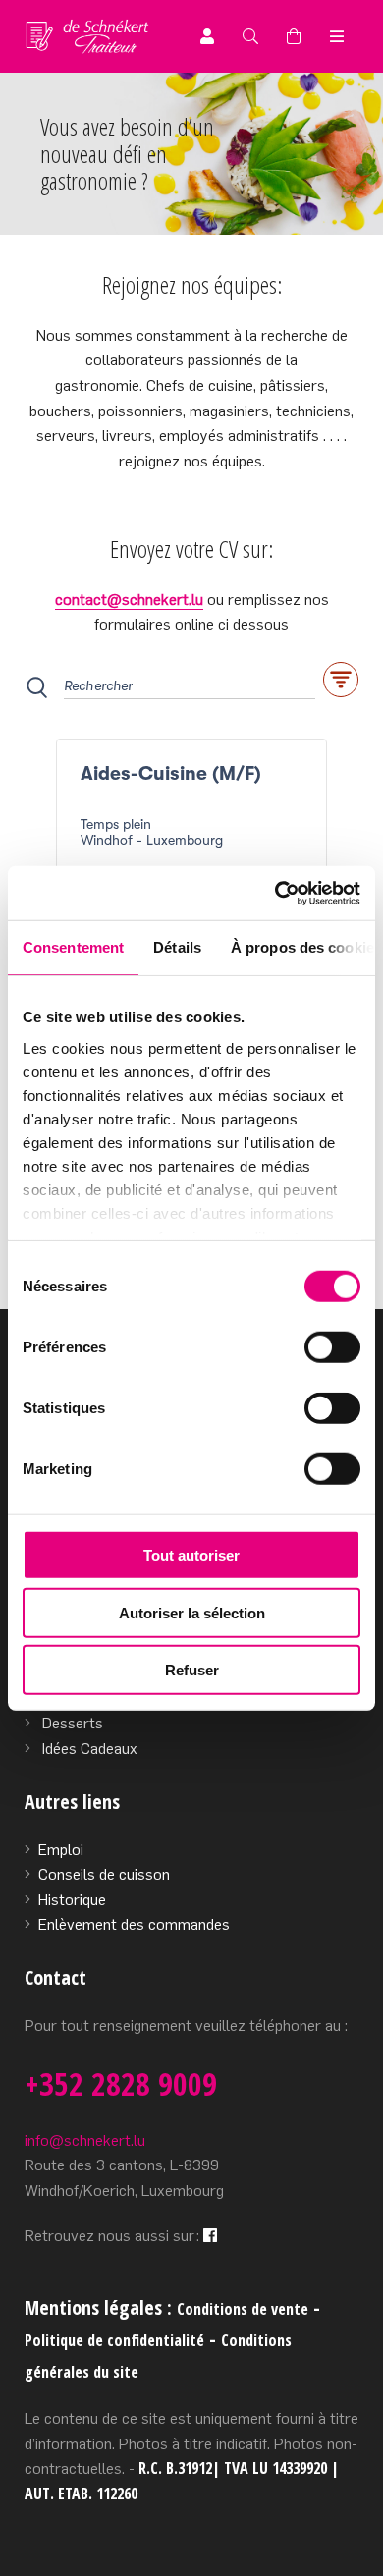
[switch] (332, 1347)
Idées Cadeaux (90, 1749)
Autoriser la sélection (192, 1612)
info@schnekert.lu (85, 2140)
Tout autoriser (191, 1555)
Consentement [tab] (73, 947)
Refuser (192, 1670)
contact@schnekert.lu (129, 600)
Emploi (61, 1850)
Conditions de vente (243, 2309)
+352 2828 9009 (121, 2083)
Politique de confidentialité (114, 2340)
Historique (72, 1900)
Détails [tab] (177, 947)
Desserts (73, 1723)
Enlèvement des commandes (134, 1924)
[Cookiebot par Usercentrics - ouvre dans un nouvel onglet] (275, 893)
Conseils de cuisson (104, 1874)
